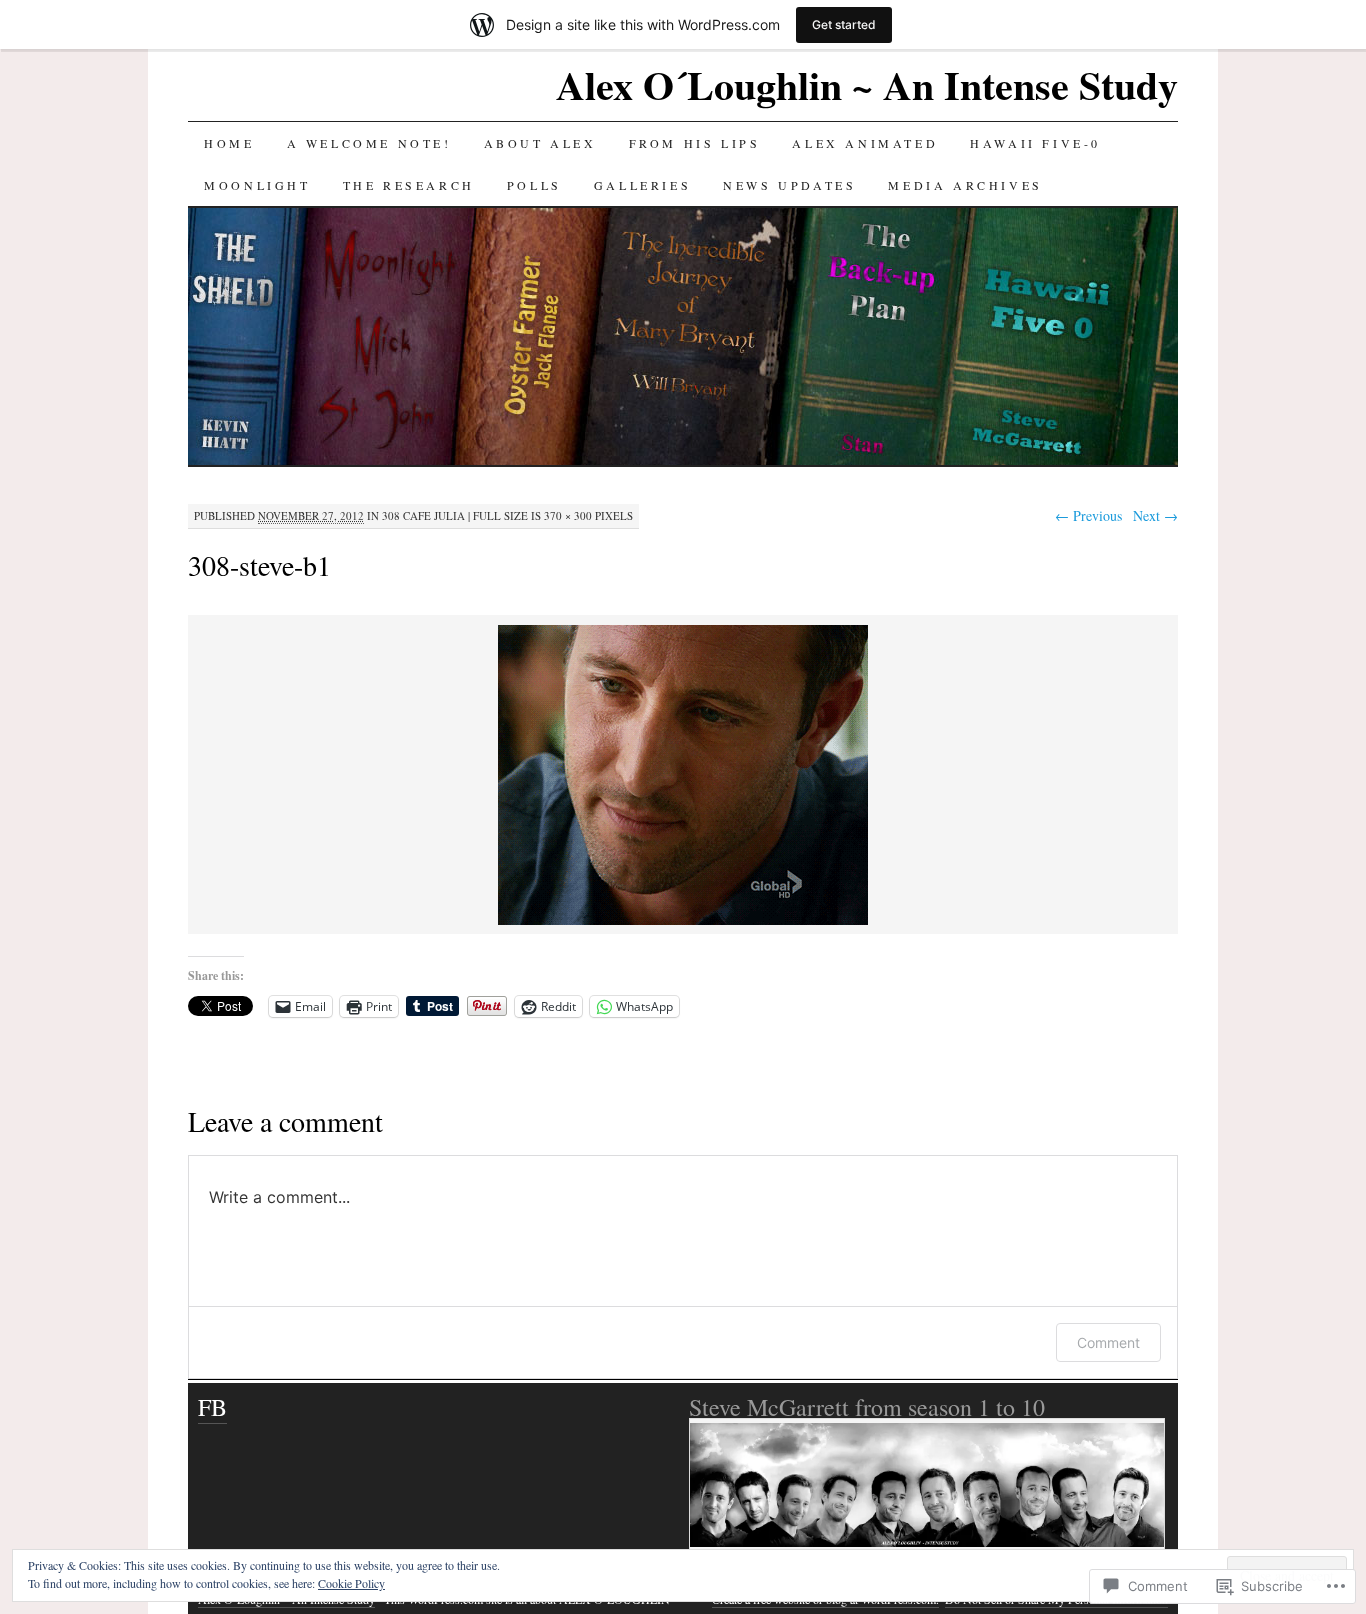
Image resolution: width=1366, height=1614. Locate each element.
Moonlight (257, 185)
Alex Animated (865, 143)
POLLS (534, 185)
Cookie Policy (351, 1583)
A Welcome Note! (369, 143)
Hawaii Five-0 (1035, 143)
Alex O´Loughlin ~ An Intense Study (867, 84)
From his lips (695, 143)
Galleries (642, 185)
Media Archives (965, 185)
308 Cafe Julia (423, 515)
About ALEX (540, 143)
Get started (844, 24)
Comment (1108, 1342)
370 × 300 (568, 515)
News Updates (789, 185)
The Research (409, 185)
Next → (1155, 515)
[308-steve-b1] (683, 921)
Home (229, 143)
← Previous (1088, 515)
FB (212, 1407)
